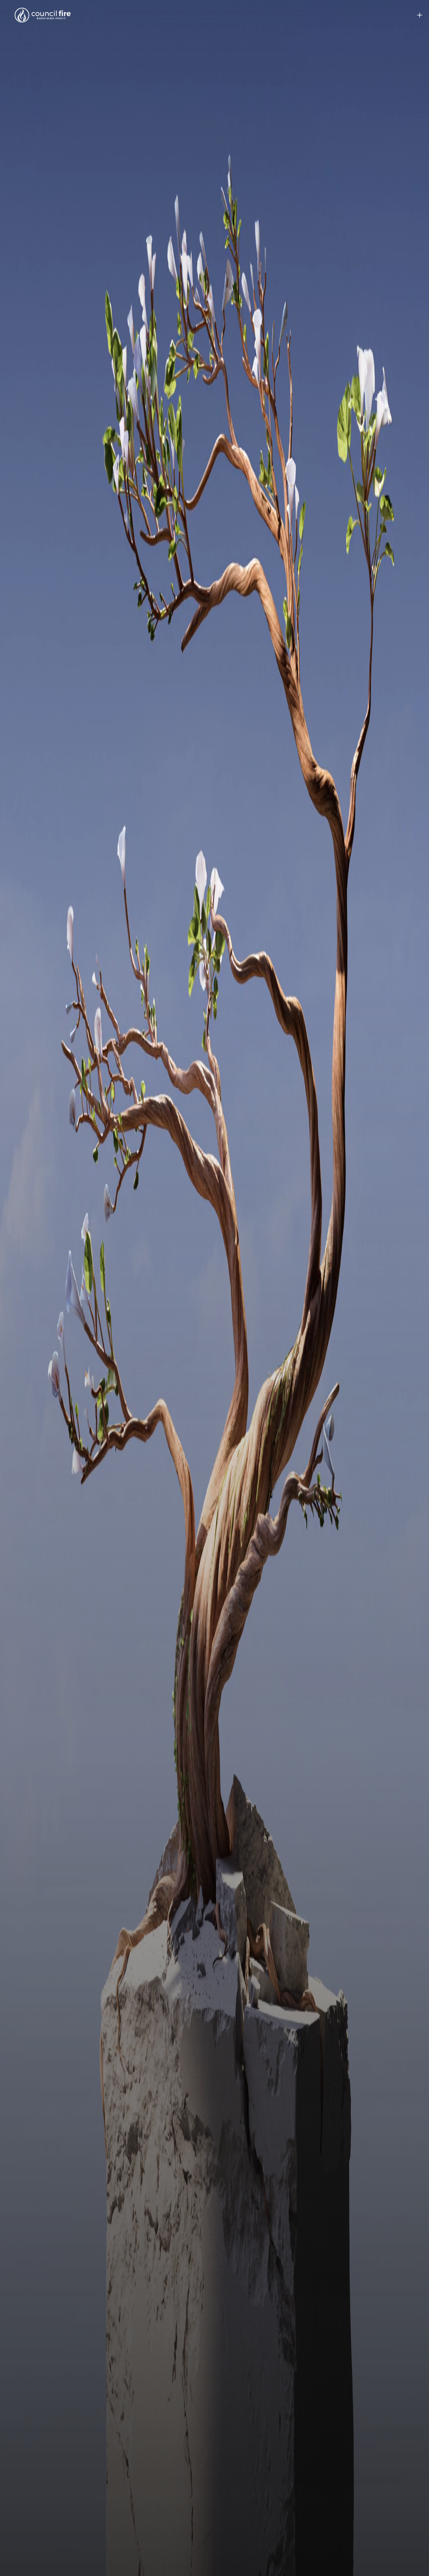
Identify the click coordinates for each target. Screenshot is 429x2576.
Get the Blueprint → (215, 1318)
